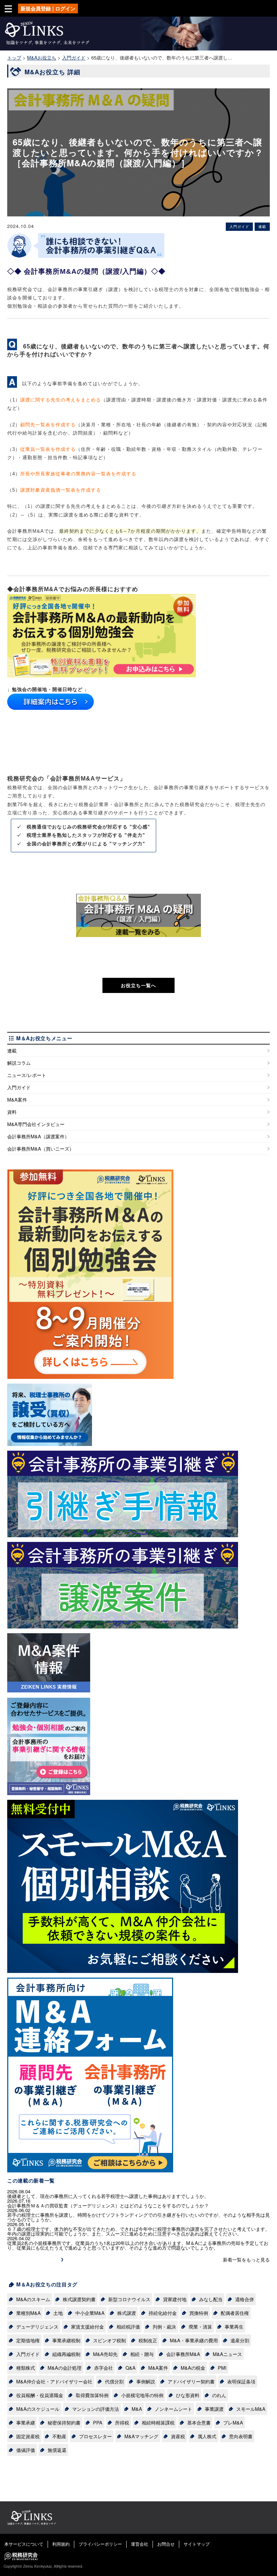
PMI (222, 2368)
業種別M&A (28, 2313)
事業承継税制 (66, 2340)
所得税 (122, 2423)
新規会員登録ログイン (48, 8)
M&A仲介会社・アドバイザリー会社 (54, 2381)
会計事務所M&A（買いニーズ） (41, 1149)
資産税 (178, 2436)
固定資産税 (28, 2436)
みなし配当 (211, 2299)
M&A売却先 (105, 2354)
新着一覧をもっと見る (246, 2260)
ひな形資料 (188, 2395)
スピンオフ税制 (109, 2340)
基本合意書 (199, 2423)
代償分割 (114, 2381)
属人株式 (207, 2436)
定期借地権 (28, 2340)
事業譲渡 (214, 2409)
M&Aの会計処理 (65, 2368)
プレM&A (233, 2423)
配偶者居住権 (235, 2313)
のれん (219, 2395)
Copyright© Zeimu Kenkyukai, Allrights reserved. (43, 2566)
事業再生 (234, 2327)
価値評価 (26, 2450)
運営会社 (140, 2544)
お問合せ (166, 2544)
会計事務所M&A (183, 2354)
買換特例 (199, 2313)
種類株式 (26, 2368)
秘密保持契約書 (64, 2423)
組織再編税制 (66, 2354)
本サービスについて (24, 2544)
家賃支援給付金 (87, 2327)
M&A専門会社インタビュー (36, 1124)
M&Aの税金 (193, 2368)
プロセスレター (95, 2436)
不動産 (59, 2436)
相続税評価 (128, 2327)
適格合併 (245, 2299)
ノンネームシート (173, 2409)
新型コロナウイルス (129, 2299)
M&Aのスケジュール (38, 2409)
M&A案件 (17, 1100)
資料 (12, 1112)
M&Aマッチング (141, 2436)
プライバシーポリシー (100, 2544)
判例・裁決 (164, 2327)
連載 (12, 1050)
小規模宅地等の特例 (142, 2395)
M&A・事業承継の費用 (194, 2340)
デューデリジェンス (37, 2327)
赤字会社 (104, 2368)
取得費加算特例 (92, 2395)
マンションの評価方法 (96, 2409)
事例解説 (146, 2381)
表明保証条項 (241, 2381)
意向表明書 (241, 2436)
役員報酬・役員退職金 (40, 2395)
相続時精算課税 (158, 2423)
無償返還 (57, 2450)
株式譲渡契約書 (79, 2299)
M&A (137, 2409)
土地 (58, 2313)
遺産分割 (240, 2340)
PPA (98, 2423)
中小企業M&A (90, 2313)
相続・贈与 (142, 2354)
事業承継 (26, 2423)
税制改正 (148, 2340)
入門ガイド (19, 1087)
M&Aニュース (227, 2354)
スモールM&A (251, 2409)
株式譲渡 (127, 2313)
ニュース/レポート (27, 1075)
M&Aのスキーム (33, 2299)
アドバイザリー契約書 (191, 2381)
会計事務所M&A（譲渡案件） (38, 1136)
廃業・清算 (200, 2327)
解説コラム (19, 1063)
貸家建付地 (175, 2299)
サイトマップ (197, 2544)
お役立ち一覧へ (138, 985)
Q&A (131, 2368)
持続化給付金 (163, 2313)
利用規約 (61, 2544)
